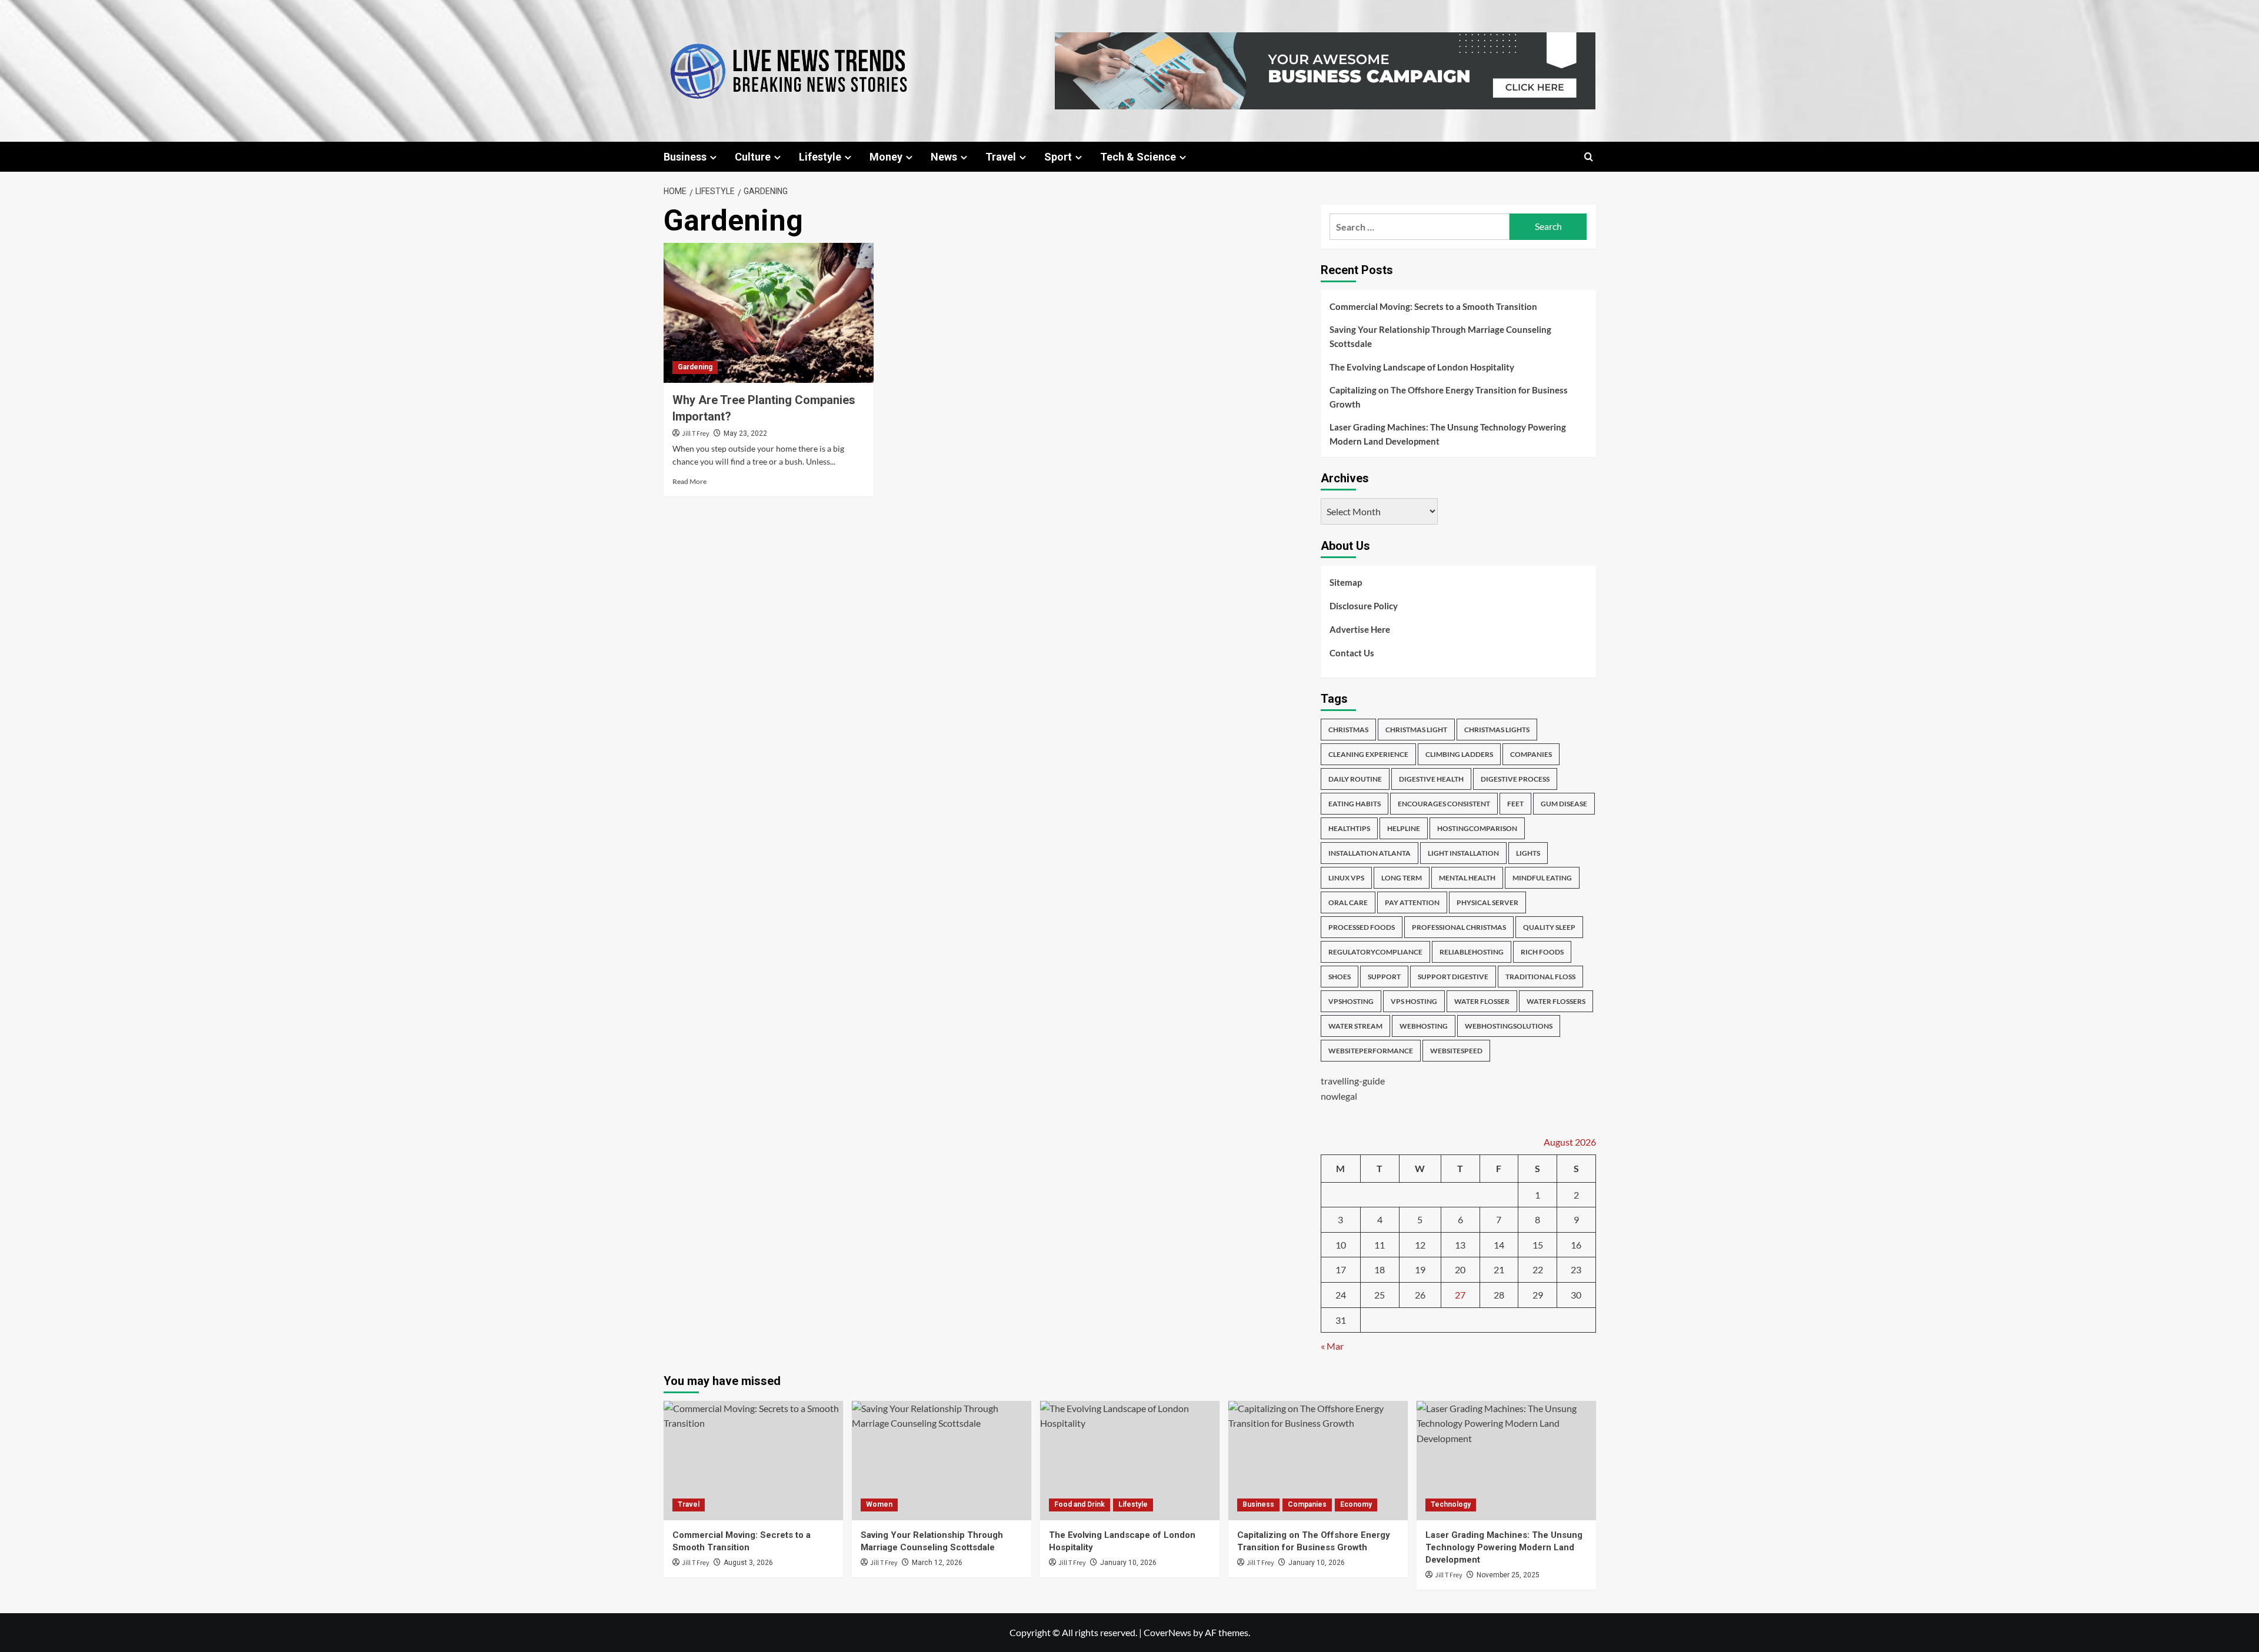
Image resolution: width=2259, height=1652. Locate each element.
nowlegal (1339, 1096)
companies (1531, 754)
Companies (1307, 1504)
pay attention (1412, 902)
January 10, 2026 (1128, 1563)
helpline (1404, 828)
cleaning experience (1368, 754)
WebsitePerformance (1371, 1051)
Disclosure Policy (1364, 606)
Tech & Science (1138, 157)
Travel (1001, 157)
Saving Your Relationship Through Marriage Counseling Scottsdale (1440, 336)
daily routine (1355, 779)
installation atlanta (1370, 853)
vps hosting (1414, 1001)
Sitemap (1346, 582)
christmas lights (1497, 730)
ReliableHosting (1472, 952)
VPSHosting (1351, 1001)
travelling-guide (1353, 1081)
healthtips (1349, 828)
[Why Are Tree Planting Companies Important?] (769, 313)
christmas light (1416, 730)
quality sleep (1549, 927)
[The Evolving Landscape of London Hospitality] (1130, 1461)
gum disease (1564, 804)
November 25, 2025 (1508, 1575)
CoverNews (1167, 1632)
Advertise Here (1360, 629)
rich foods (1542, 952)
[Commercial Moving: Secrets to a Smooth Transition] (753, 1461)
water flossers (1556, 1001)
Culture (753, 157)
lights (1528, 853)
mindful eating (1542, 878)
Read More (689, 481)
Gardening (695, 367)
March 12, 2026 (937, 1563)
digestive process (1515, 779)
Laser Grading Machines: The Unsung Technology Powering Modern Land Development (1448, 434)
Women (879, 1504)
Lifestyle (820, 157)
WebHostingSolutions (1509, 1026)
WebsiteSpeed (1456, 1051)
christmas (1348, 730)
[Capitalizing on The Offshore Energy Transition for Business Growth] (1318, 1461)
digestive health (1431, 779)
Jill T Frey (696, 434)
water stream (1355, 1026)
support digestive (1453, 977)
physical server (1487, 902)
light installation (1463, 853)
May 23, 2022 (745, 433)
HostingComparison (1477, 828)
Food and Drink (1079, 1504)
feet (1515, 804)
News (944, 157)
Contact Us (1352, 653)
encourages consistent (1444, 804)
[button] (1589, 157)
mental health (1467, 878)
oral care (1348, 902)
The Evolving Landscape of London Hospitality (1422, 367)
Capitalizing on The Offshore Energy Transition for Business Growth (1449, 397)
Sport (1058, 157)
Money (886, 157)
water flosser (1482, 1001)
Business (685, 157)
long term (1402, 878)
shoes (1340, 977)
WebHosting (1424, 1026)
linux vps (1346, 878)
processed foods (1362, 927)
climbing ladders (1459, 754)
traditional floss (1540, 977)
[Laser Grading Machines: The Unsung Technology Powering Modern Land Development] (1506, 1461)
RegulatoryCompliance (1375, 952)
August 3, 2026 (748, 1563)
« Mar (1332, 1346)
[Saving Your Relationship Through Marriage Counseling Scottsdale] (942, 1461)
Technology (1451, 1504)
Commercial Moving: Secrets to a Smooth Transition (1433, 306)
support (1384, 977)
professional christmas (1459, 927)
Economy (1356, 1504)
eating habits (1355, 804)
